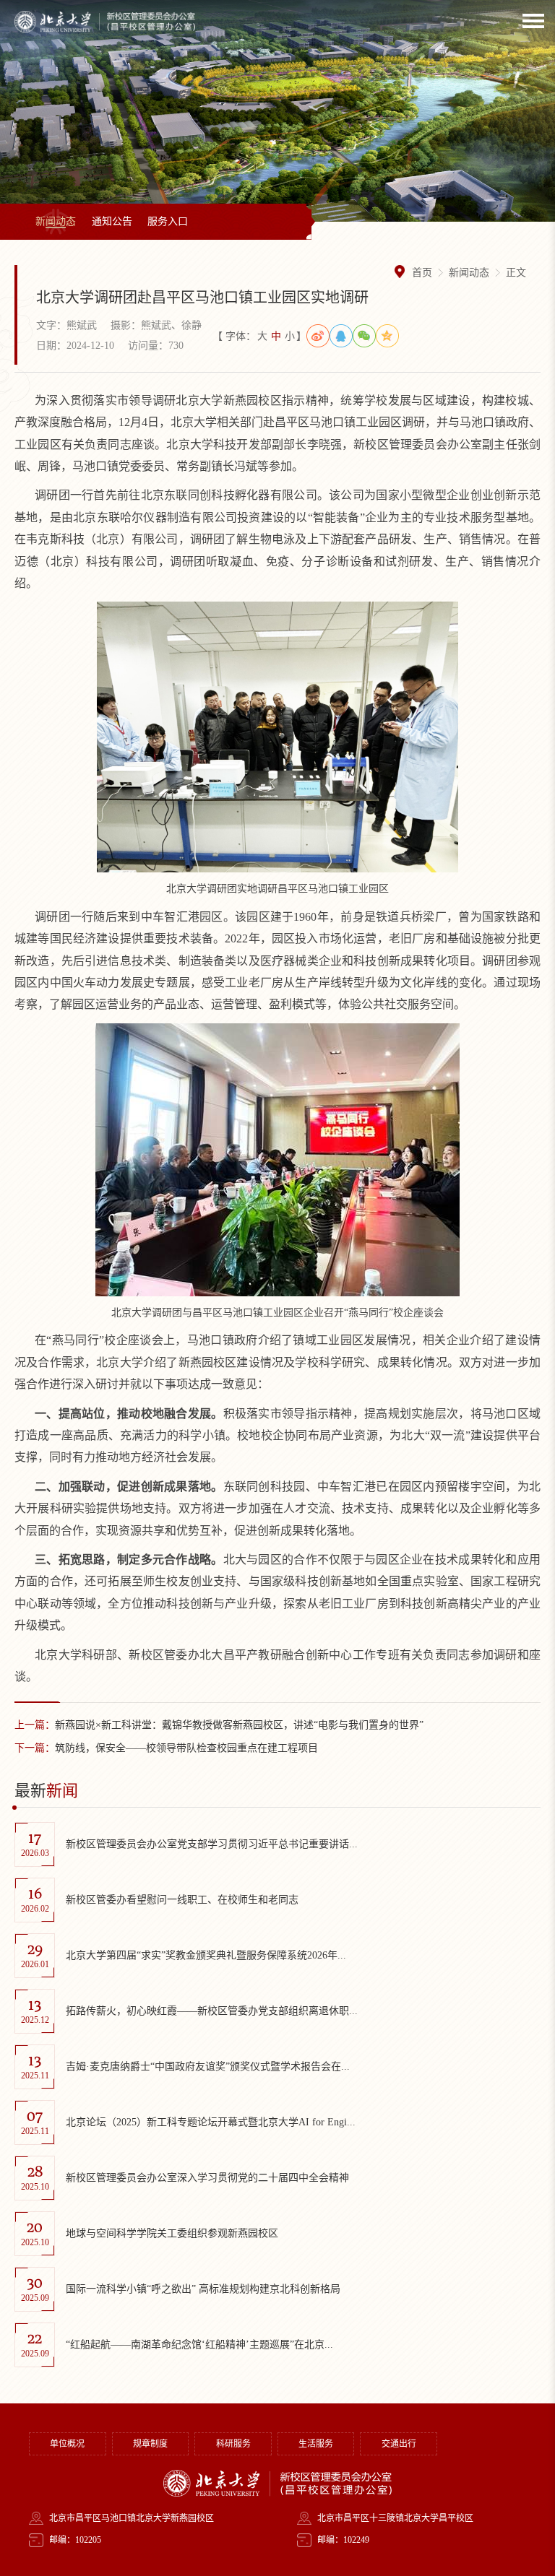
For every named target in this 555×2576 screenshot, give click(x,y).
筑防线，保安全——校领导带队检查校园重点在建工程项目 (166, 1748)
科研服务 (233, 2444)
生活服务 (316, 2444)
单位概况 (67, 2444)
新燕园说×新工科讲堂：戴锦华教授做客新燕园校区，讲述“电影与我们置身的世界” (219, 1725)
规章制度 (150, 2444)
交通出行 (399, 2444)
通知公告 (112, 221)
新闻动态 (56, 221)
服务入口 (168, 221)
